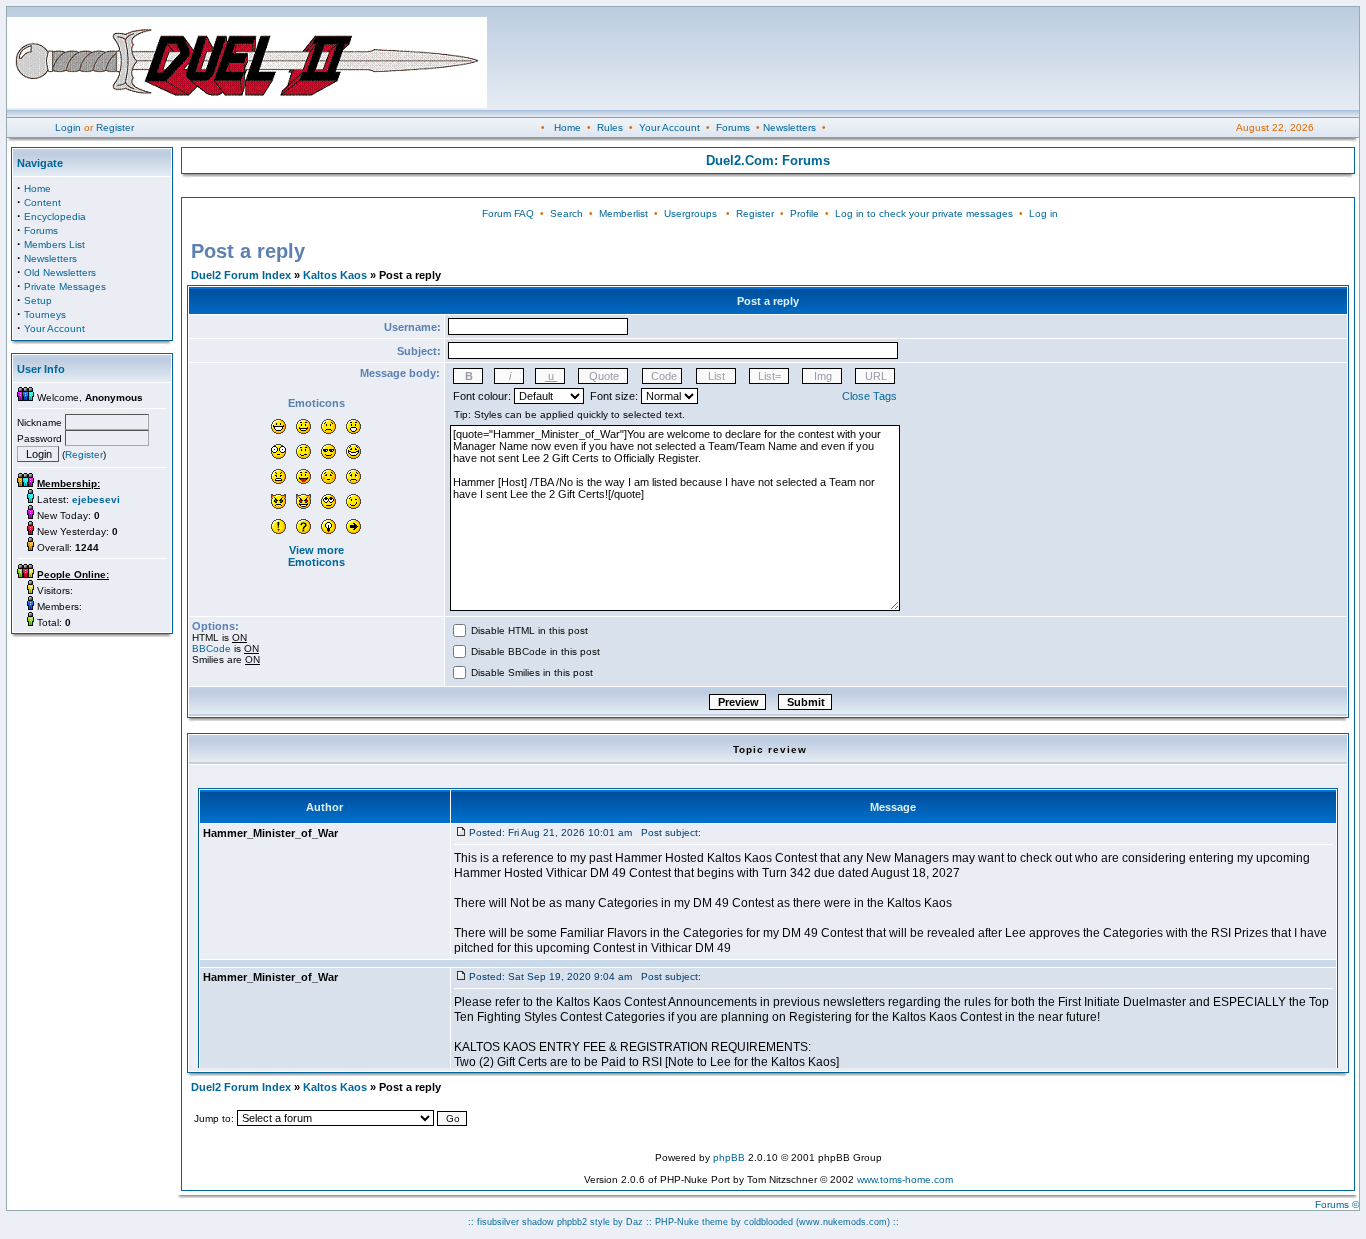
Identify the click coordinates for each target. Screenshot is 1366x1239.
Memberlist (623, 213)
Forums (733, 127)
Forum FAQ (508, 213)
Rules (610, 127)
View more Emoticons (316, 556)
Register (115, 127)
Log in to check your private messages (924, 213)
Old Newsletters (60, 272)
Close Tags (869, 396)
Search (566, 213)
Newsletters (789, 127)
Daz (634, 1222)
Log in (1043, 213)
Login (68, 127)
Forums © (1337, 1204)
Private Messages (65, 286)
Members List (54, 244)
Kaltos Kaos (335, 275)
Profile (804, 213)
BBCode (211, 648)
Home (567, 127)
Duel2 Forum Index (241, 275)
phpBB (729, 1157)
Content (42, 202)
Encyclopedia (55, 216)
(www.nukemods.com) (843, 1222)
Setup (38, 300)
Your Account (669, 127)
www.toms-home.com (905, 1179)
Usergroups (690, 213)
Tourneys (45, 314)
